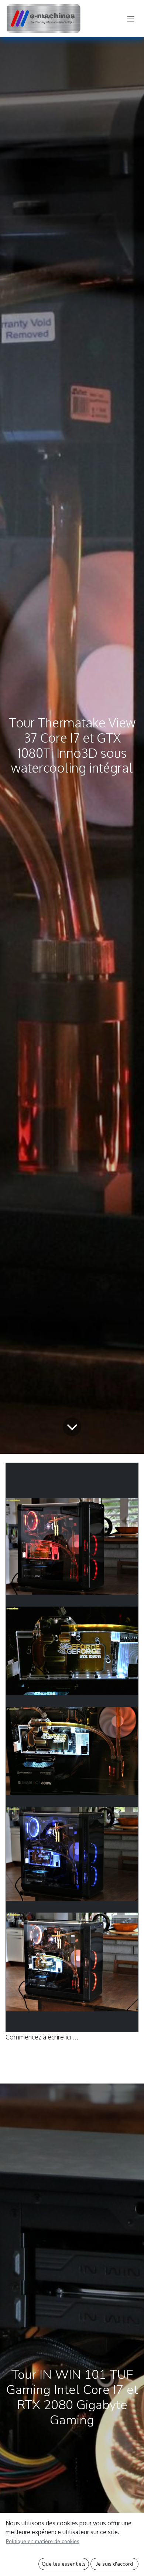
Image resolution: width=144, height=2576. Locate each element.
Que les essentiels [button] (64, 2564)
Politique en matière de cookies (43, 2541)
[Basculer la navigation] (131, 18)
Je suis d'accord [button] (115, 2564)
